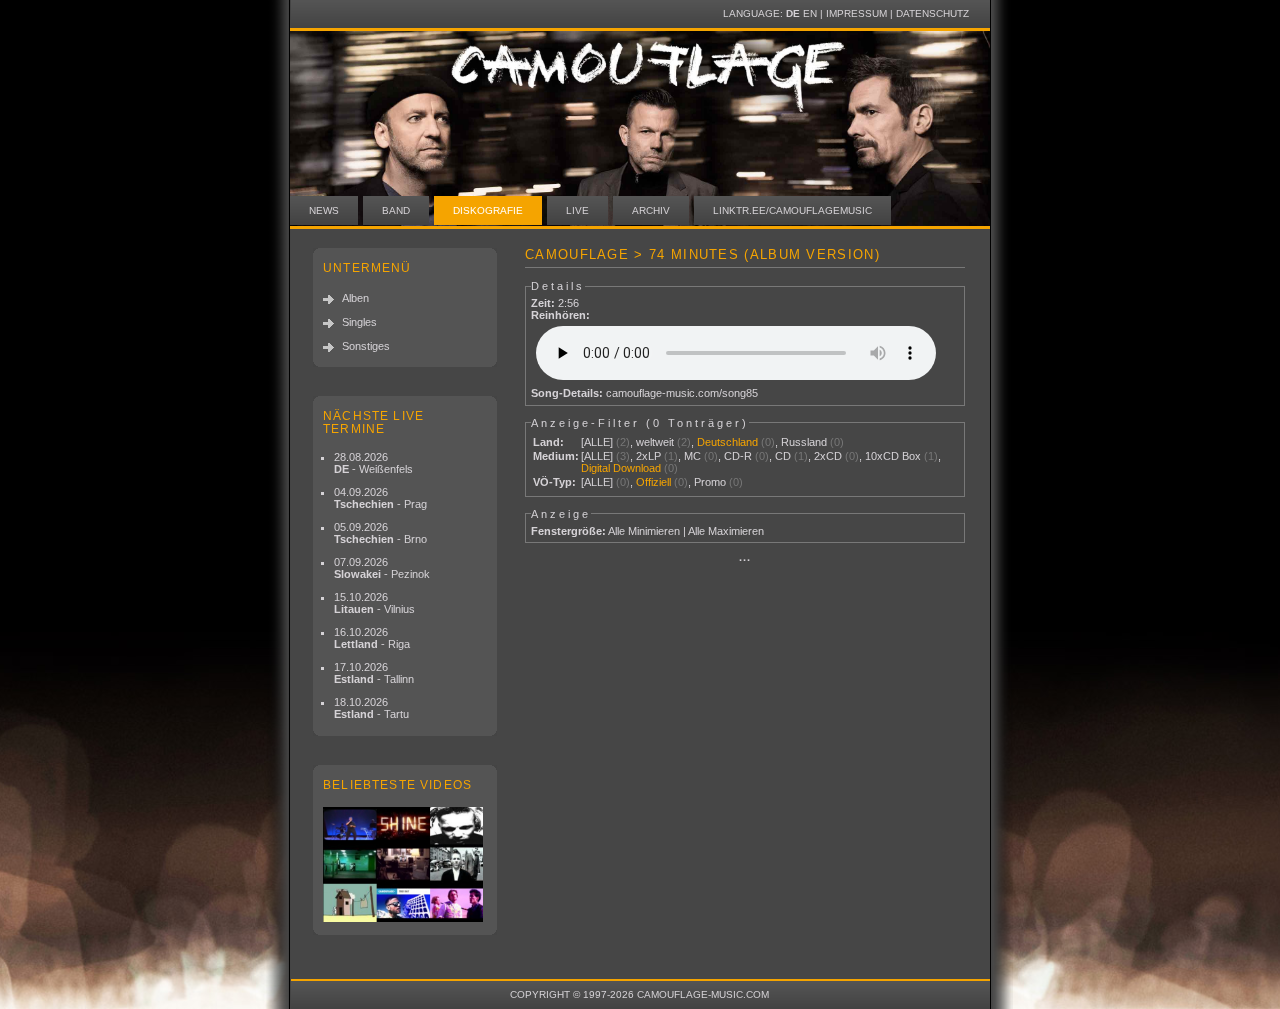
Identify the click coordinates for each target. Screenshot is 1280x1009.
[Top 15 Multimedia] (405, 864)
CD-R (738, 456)
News (324, 210)
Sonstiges (366, 346)
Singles (359, 322)
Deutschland (727, 442)
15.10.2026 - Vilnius (374, 603)
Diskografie (488, 210)
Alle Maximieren (726, 531)
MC (692, 456)
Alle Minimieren (644, 531)
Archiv (651, 210)
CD (783, 456)
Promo (710, 482)
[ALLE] (597, 442)
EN (810, 13)
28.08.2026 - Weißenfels (373, 463)
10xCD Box (893, 456)
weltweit (655, 442)
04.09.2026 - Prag (380, 498)
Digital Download (621, 468)
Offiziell (653, 482)
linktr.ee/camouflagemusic (792, 210)
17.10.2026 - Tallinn (374, 673)
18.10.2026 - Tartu (371, 708)
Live (577, 210)
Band (396, 210)
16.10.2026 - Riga (372, 638)
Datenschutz (932, 13)
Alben (355, 298)
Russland (804, 442)
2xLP (648, 456)
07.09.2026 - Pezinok (382, 568)
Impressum (856, 13)
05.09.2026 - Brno (380, 533)
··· (745, 560)
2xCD (828, 456)
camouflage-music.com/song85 (682, 393)
